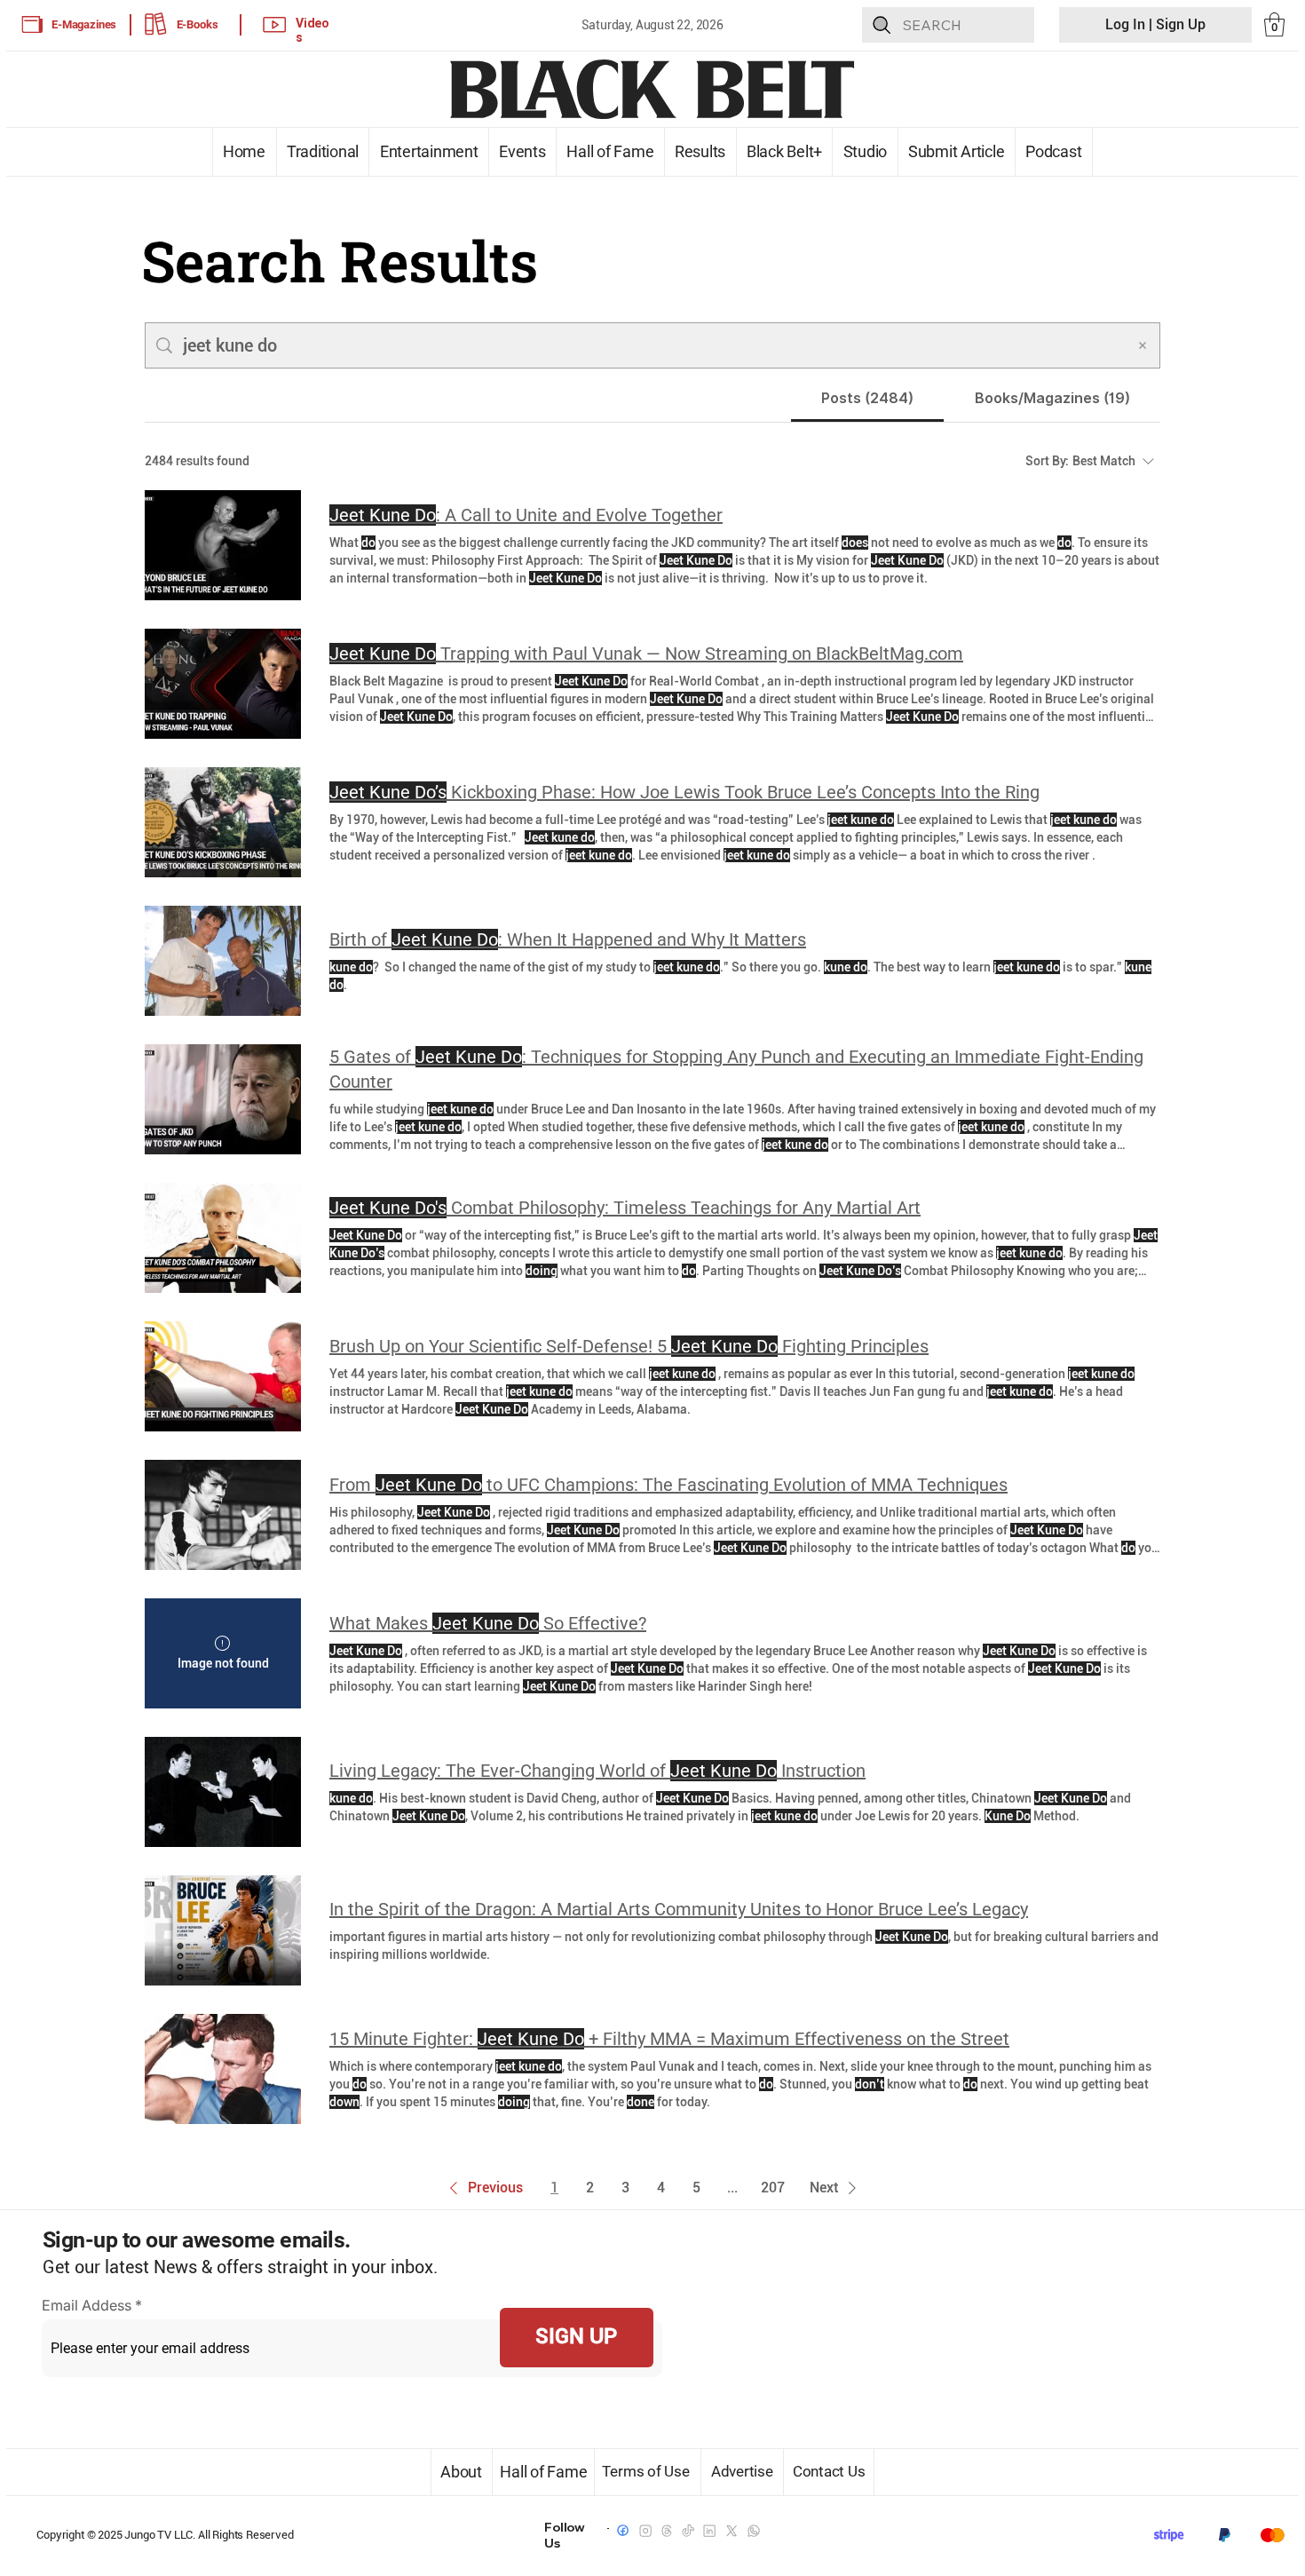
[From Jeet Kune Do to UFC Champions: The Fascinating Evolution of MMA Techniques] (223, 1515)
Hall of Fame (610, 151)
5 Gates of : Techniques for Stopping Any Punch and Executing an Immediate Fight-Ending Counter (736, 1069)
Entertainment (428, 151)
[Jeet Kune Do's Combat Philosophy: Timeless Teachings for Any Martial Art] (223, 1238)
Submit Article (957, 151)
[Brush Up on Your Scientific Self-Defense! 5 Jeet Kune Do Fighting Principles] (223, 1376)
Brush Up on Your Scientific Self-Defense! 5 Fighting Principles (629, 1346)
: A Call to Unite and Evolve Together (526, 515)
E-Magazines (84, 24)
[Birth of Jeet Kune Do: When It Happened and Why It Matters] (223, 961)
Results (700, 151)
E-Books (198, 24)
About (461, 2472)
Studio (865, 151)
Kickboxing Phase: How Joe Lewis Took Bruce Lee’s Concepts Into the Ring (684, 792)
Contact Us (829, 2471)
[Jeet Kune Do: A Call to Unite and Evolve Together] (223, 545)
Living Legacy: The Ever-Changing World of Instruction (597, 1771)
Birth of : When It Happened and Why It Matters (568, 939)
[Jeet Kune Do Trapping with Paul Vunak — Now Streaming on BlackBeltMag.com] (223, 684)
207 (773, 2188)
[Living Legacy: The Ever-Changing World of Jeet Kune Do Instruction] (223, 1792)
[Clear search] (1143, 345)
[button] (1274, 24)
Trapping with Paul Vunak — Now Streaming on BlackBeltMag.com (646, 654)
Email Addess (87, 2305)
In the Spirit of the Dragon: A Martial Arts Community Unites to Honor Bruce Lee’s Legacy (679, 1909)
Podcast (1054, 151)
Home (244, 151)
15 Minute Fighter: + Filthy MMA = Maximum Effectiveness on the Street (669, 2039)
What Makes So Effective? (488, 1623)
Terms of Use (648, 2471)
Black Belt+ (785, 151)
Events (522, 151)
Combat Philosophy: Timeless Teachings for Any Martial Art (625, 1208)
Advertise (743, 2471)
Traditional (323, 151)
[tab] (868, 399)
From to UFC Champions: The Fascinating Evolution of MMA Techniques (668, 1485)
